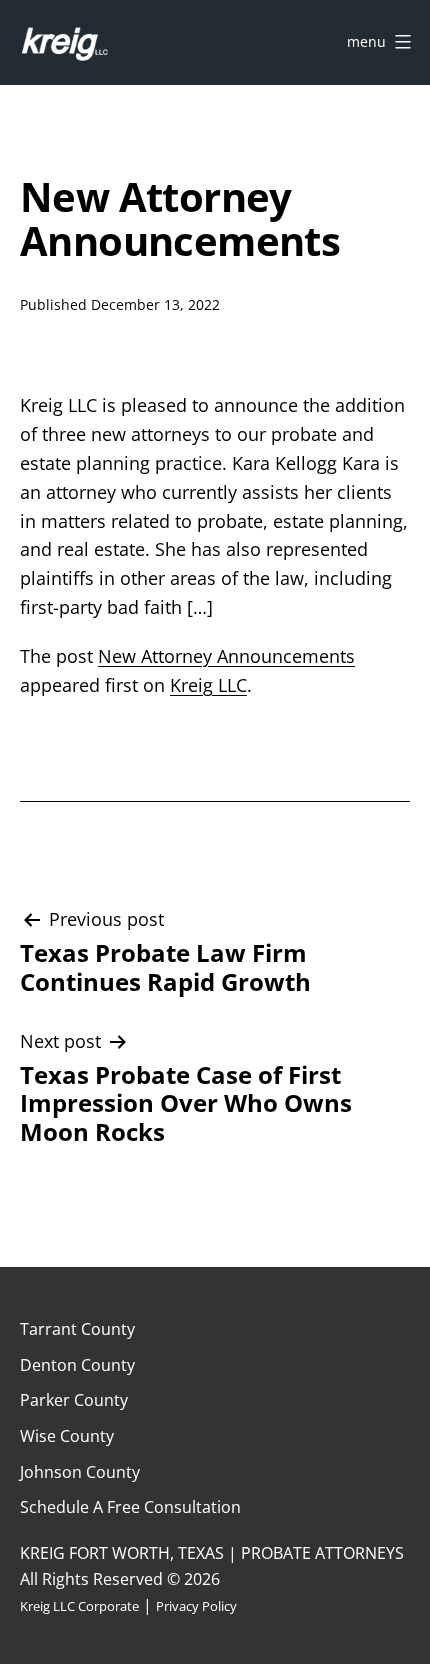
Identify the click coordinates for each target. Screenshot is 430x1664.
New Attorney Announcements (226, 656)
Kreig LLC (208, 685)
